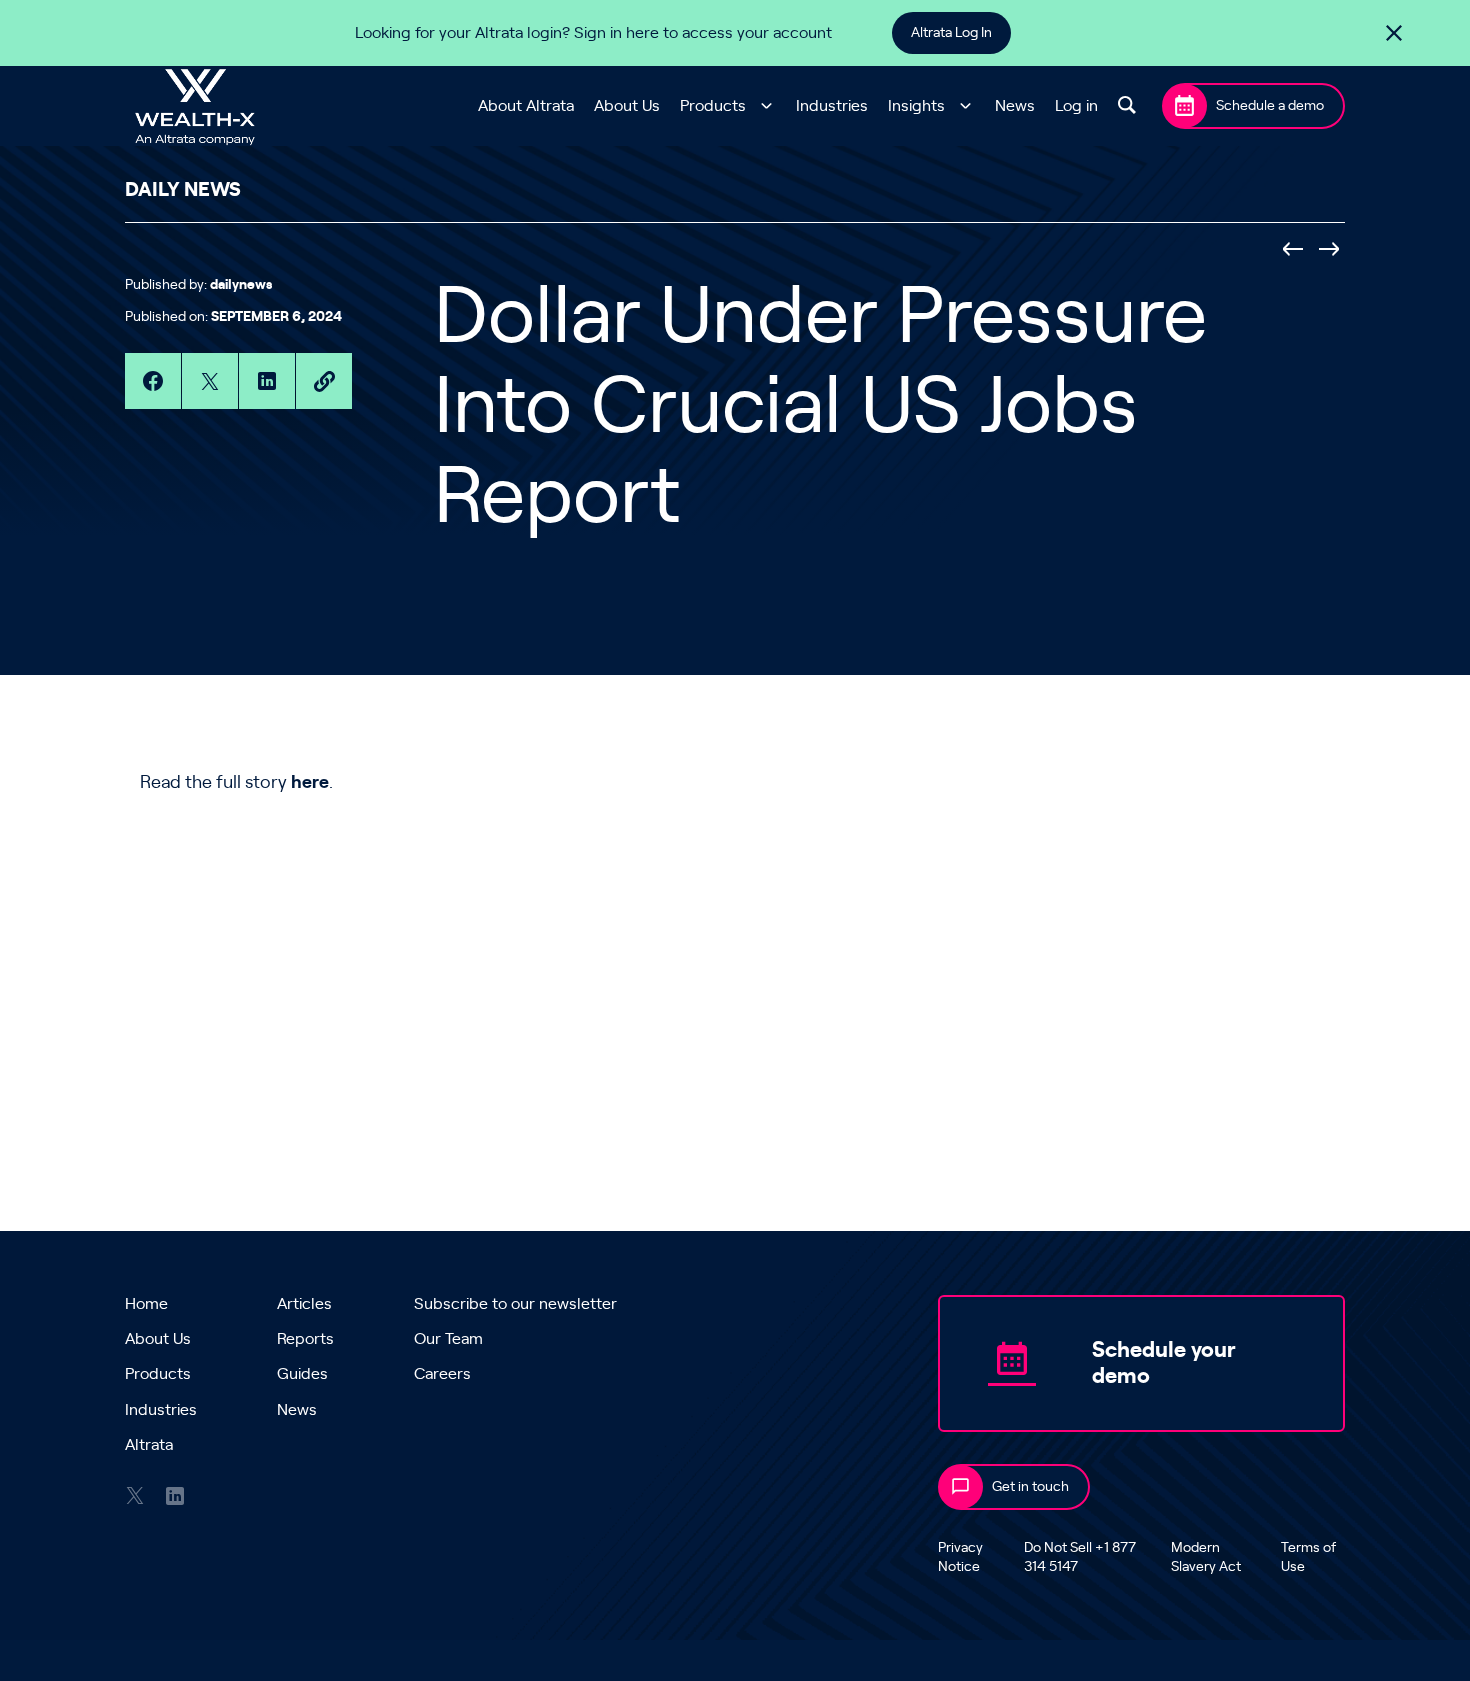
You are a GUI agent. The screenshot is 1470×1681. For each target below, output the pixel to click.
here (310, 783)
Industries (832, 106)
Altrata (149, 1445)
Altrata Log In (951, 33)
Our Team (448, 1339)
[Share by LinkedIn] (267, 381)
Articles (304, 1304)
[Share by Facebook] (153, 381)
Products (713, 106)
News (1015, 106)
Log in (1076, 106)
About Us (627, 106)
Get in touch (1030, 1487)
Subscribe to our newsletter (515, 1304)
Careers (442, 1374)
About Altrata (526, 106)
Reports (305, 1339)
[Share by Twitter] (210, 381)
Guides (302, 1374)
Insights (916, 106)
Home (146, 1304)
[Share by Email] (324, 381)
